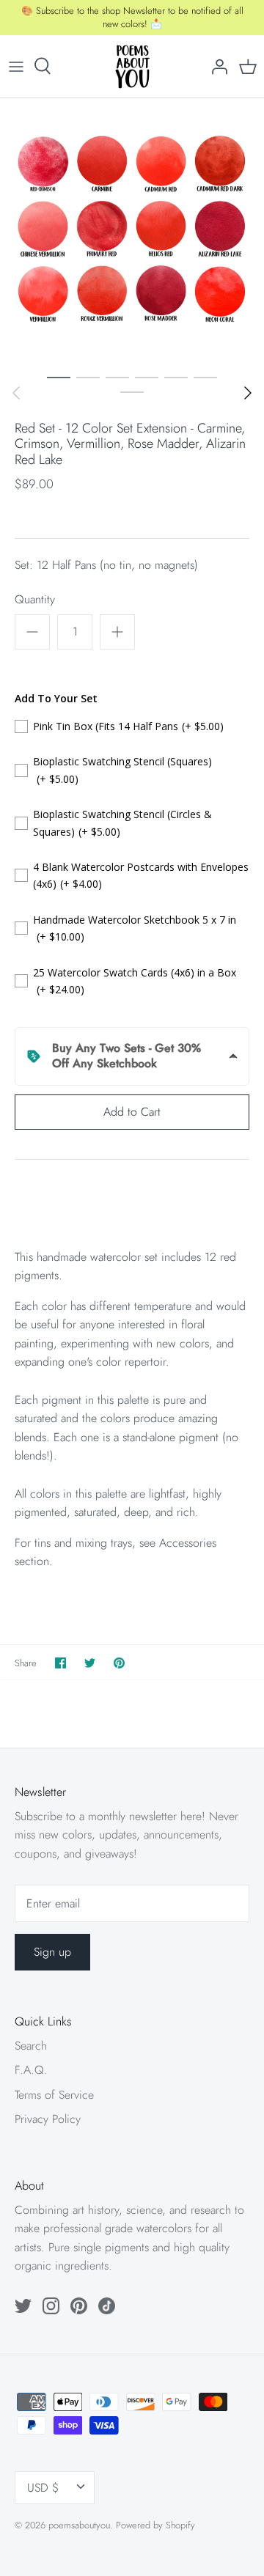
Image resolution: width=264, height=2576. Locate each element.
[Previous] (16, 393)
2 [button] (88, 377)
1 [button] (59, 377)
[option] (132, 230)
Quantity (35, 600)
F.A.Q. (31, 2070)
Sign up (52, 1952)
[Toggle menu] (16, 66)
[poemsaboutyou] (132, 66)
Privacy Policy (48, 2119)
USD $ (43, 2488)
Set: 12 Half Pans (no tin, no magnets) (106, 565)
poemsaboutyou (79, 2525)
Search (31, 2046)
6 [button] (205, 377)
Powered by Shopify (155, 2525)
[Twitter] (23, 2306)
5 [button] (176, 377)
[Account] (216, 66)
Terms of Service (54, 2095)
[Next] (248, 393)
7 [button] (132, 391)
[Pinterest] (79, 2306)
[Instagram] (51, 2306)
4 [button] (147, 377)
